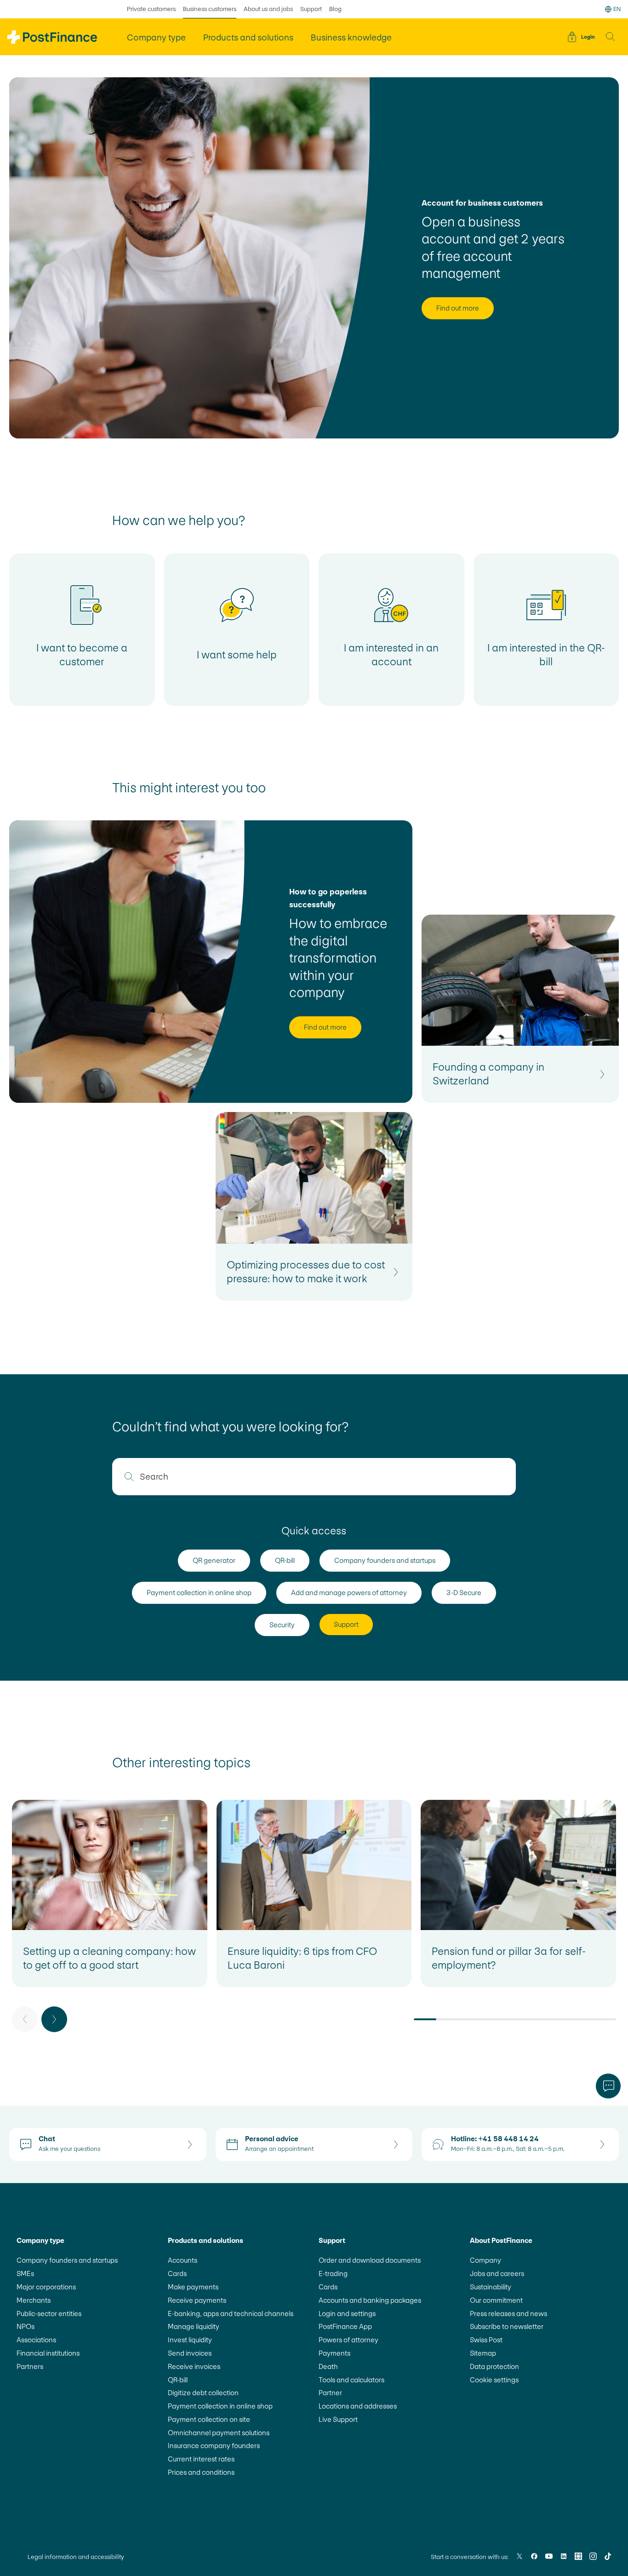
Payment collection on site (209, 2419)
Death (328, 2366)
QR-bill (178, 2380)
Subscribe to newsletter (507, 2326)
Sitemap (483, 2353)
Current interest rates (201, 2459)
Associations (36, 2340)
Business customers (210, 9)
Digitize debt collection (203, 2393)
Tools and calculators (351, 2380)
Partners (30, 2366)
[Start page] (52, 37)
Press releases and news (508, 2314)
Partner (330, 2393)
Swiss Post (486, 2340)
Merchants (34, 2300)
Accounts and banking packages (370, 2300)
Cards (177, 2273)
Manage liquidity (194, 2326)
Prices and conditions (201, 2472)
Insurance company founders (214, 2446)
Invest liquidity (190, 2340)
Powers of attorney (348, 2340)
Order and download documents (370, 2260)
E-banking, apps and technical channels (231, 2314)
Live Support (338, 2419)
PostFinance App (345, 2326)
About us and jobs (268, 9)
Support (311, 9)
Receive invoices (194, 2366)
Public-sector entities (49, 2314)
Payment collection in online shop (220, 2406)
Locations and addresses (358, 2406)
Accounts (183, 2260)
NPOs (26, 2326)
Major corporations (46, 2287)
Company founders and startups (67, 2260)
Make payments (193, 2287)
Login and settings (347, 2314)
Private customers (151, 9)
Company (485, 2260)
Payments (334, 2353)
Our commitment (496, 2300)
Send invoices (190, 2353)
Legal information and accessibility (76, 2557)
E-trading (333, 2273)
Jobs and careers (497, 2273)
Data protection (494, 2366)
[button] (611, 37)
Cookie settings (494, 2380)
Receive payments (197, 2300)
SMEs (25, 2273)
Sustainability (491, 2287)
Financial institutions (48, 2353)
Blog (335, 9)
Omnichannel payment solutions (219, 2433)
